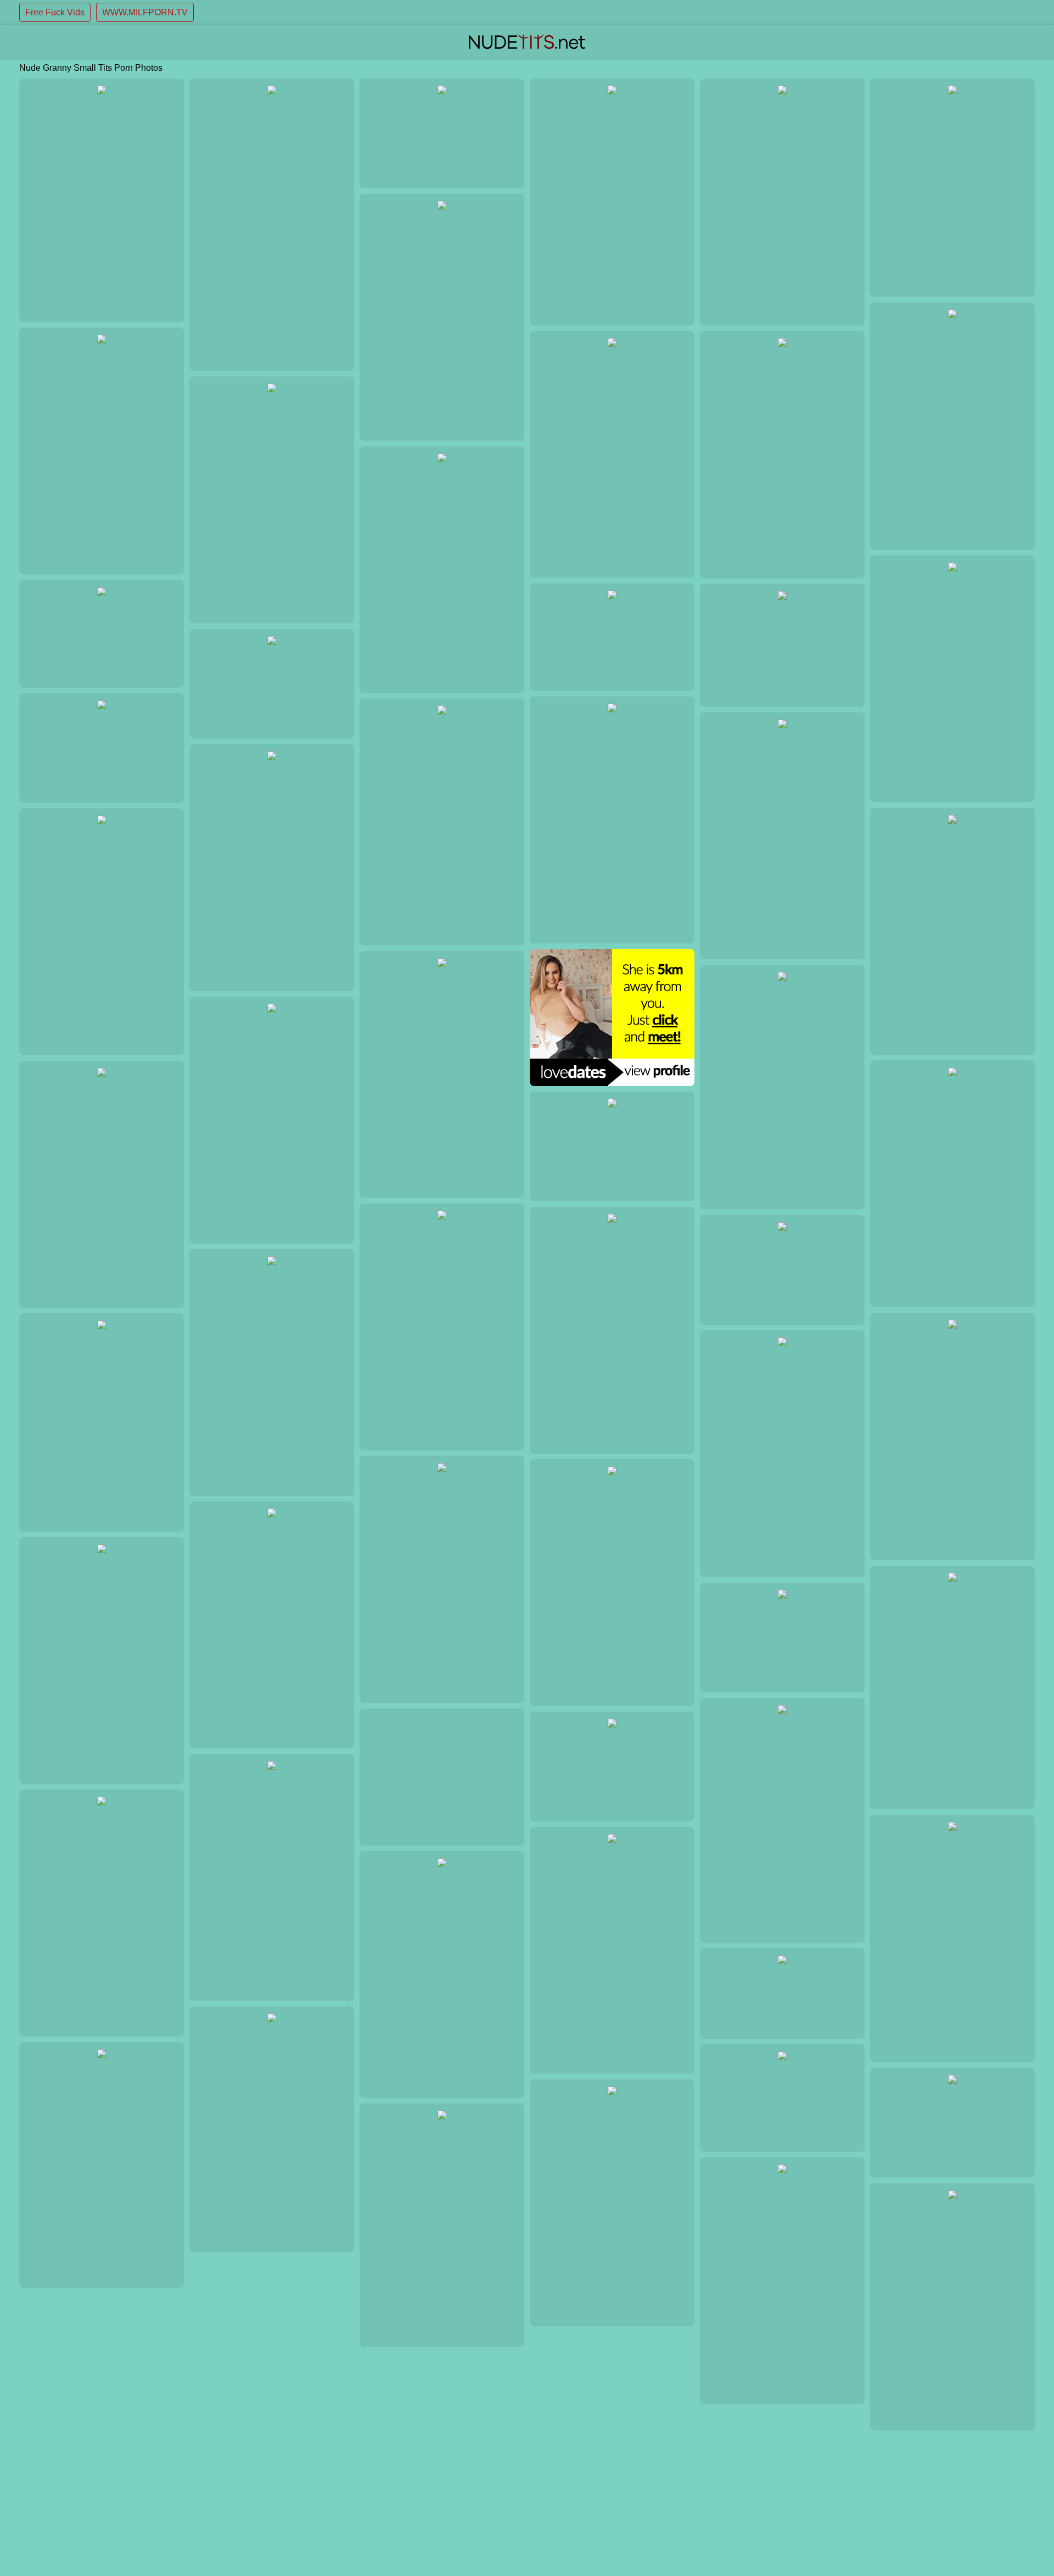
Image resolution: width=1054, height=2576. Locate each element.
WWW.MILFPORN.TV (145, 12)
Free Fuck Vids (55, 12)
